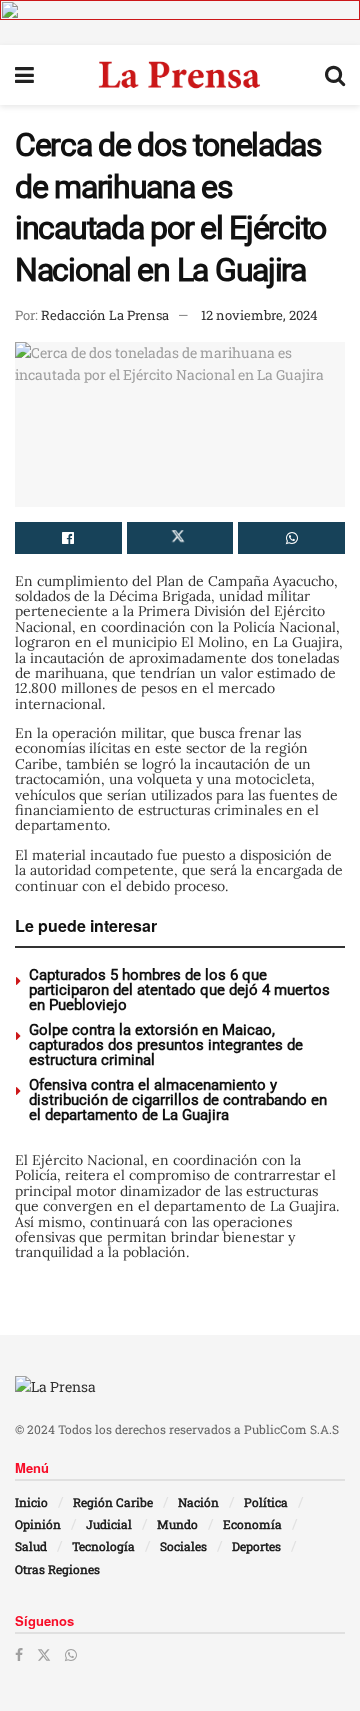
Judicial (109, 1524)
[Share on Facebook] (68, 538)
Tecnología (103, 1546)
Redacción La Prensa (105, 315)
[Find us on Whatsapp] (71, 1655)
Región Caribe (113, 1502)
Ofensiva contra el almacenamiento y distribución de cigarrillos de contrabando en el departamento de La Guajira (178, 1100)
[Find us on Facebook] (19, 1655)
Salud (31, 1546)
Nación (198, 1502)
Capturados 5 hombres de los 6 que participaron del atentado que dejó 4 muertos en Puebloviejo (179, 990)
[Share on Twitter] (180, 538)
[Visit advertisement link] (180, 22)
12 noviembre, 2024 (259, 315)
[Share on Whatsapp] (291, 538)
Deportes (256, 1546)
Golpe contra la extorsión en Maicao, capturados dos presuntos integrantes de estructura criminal (166, 1045)
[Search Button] (335, 75)
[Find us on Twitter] (44, 1655)
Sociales (183, 1546)
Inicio (31, 1502)
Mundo (177, 1524)
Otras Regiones (57, 1569)
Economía (252, 1524)
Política (266, 1502)
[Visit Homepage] (179, 75)
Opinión (38, 1524)
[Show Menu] (24, 75)
